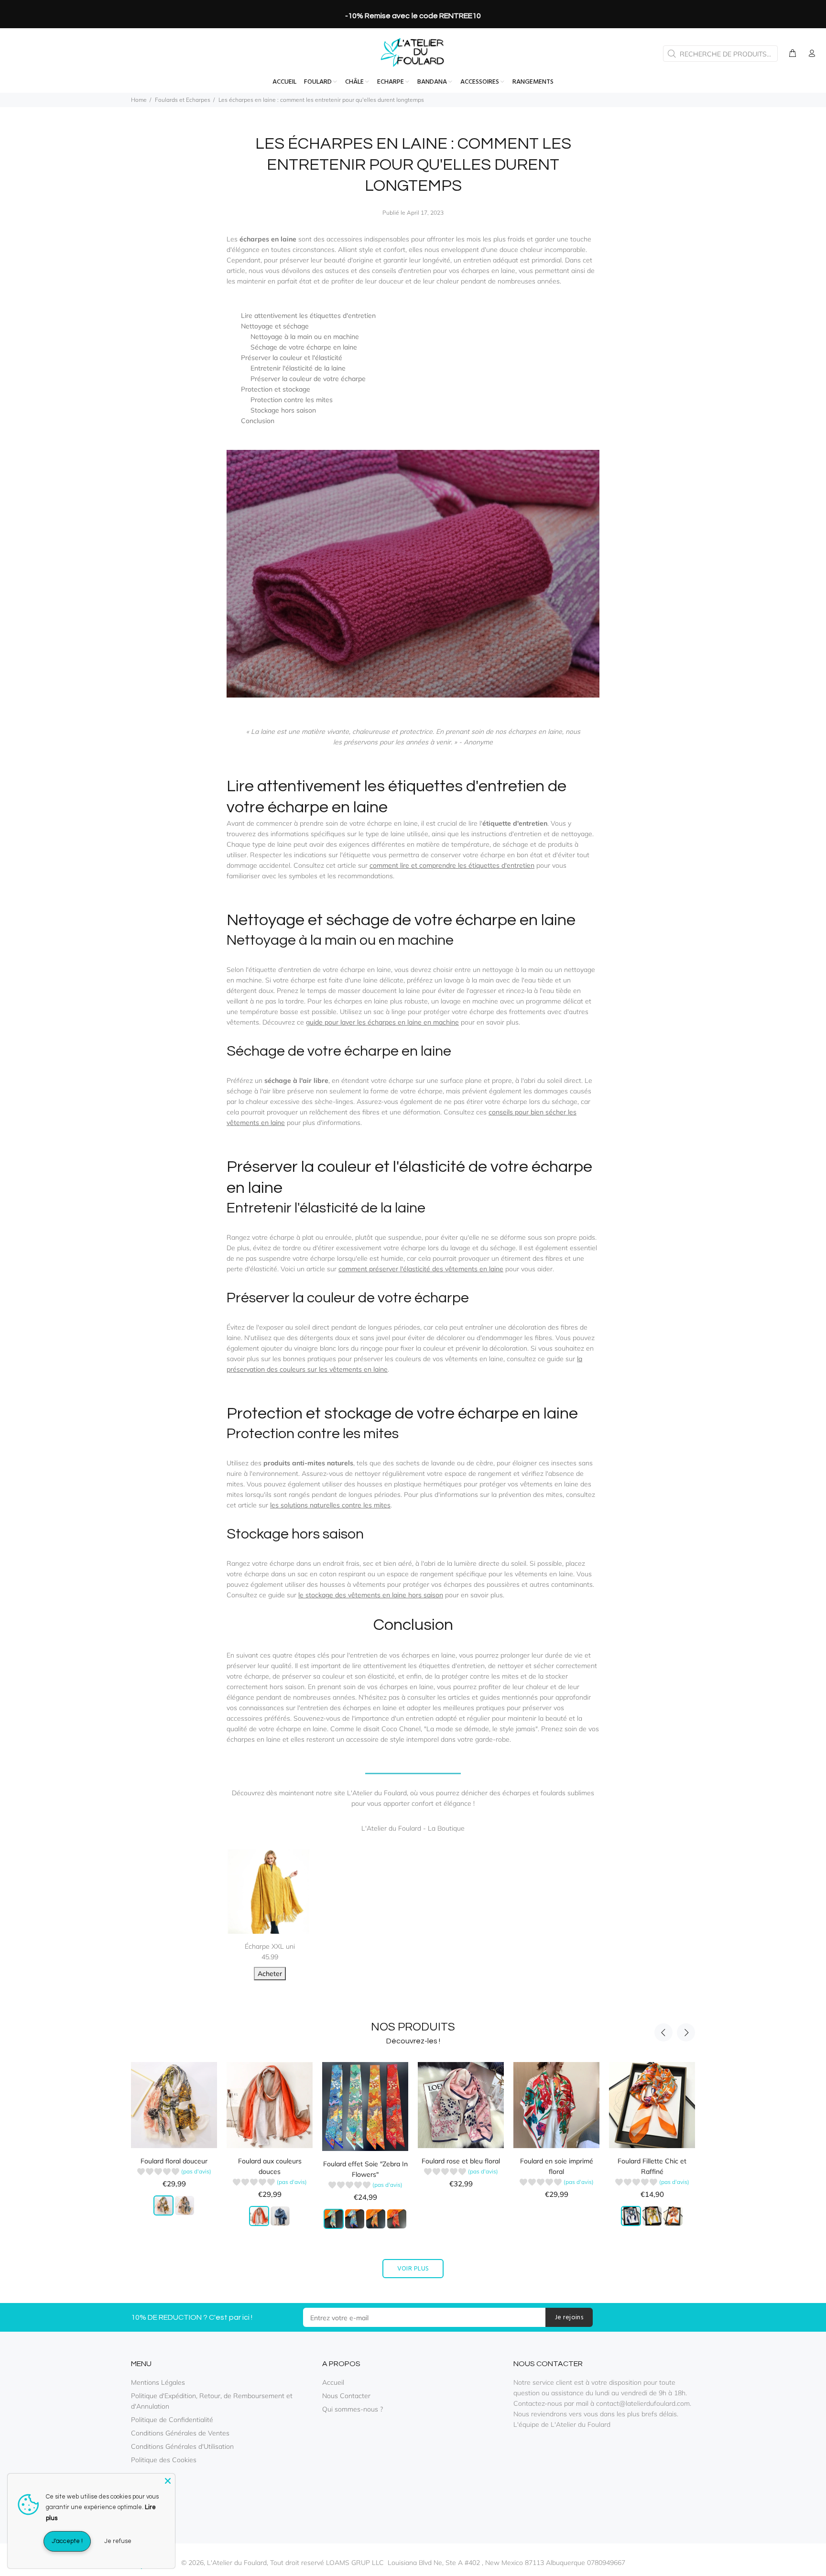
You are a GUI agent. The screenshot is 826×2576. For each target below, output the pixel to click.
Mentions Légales (158, 2382)
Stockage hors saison (283, 410)
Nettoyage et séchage (275, 326)
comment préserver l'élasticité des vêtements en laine (421, 1269)
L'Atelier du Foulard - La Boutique (413, 1828)
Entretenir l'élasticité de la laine (298, 368)
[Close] (168, 2481)
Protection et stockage (276, 389)
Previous (663, 2032)
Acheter (270, 1974)
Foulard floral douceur (174, 2161)
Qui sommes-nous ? (353, 2409)
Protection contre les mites (292, 400)
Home (139, 100)
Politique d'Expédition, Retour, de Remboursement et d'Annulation (212, 2401)
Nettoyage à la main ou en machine (305, 337)
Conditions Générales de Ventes (180, 2433)
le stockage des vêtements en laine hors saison (371, 1595)
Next (686, 2032)
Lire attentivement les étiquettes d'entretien (308, 316)
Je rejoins (569, 2318)
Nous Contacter (346, 2396)
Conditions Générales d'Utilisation (182, 2446)
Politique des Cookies (164, 2460)
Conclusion (258, 421)
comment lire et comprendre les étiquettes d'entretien (452, 865)
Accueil (333, 2382)
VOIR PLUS (413, 2269)
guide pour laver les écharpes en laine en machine (382, 1022)
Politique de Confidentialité (172, 2420)
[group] (174, 2173)
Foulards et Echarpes (183, 100)
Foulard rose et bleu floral (461, 2161)
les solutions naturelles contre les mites (330, 1505)
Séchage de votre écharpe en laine (304, 347)
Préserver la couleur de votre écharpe (308, 379)
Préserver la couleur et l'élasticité (292, 358)
